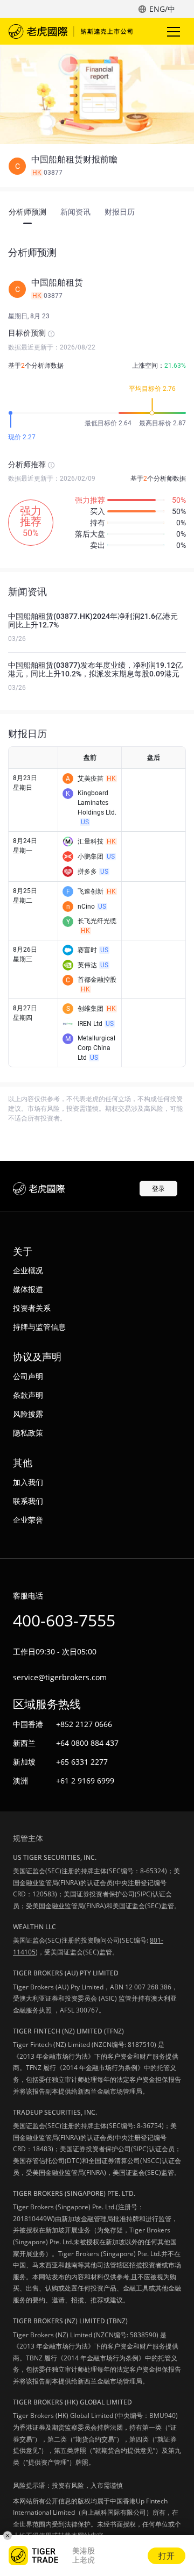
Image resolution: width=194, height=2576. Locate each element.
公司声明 (28, 1376)
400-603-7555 (64, 1620)
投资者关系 (32, 1308)
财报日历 (120, 212)
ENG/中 (162, 9)
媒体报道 (28, 1289)
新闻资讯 (75, 212)
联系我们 (28, 1501)
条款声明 (28, 1395)
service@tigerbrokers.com (60, 1677)
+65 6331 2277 (82, 1762)
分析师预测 (27, 212)
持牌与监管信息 (39, 1327)
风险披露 (28, 1414)
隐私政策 (28, 1433)
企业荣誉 (28, 1520)
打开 (167, 2556)
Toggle (175, 31)
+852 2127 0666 (84, 1724)
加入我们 (28, 1482)
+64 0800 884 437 (87, 1743)
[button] (97, 166)
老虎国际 (71, 31)
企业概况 (28, 1270)
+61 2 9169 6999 (85, 1781)
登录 (158, 1189)
